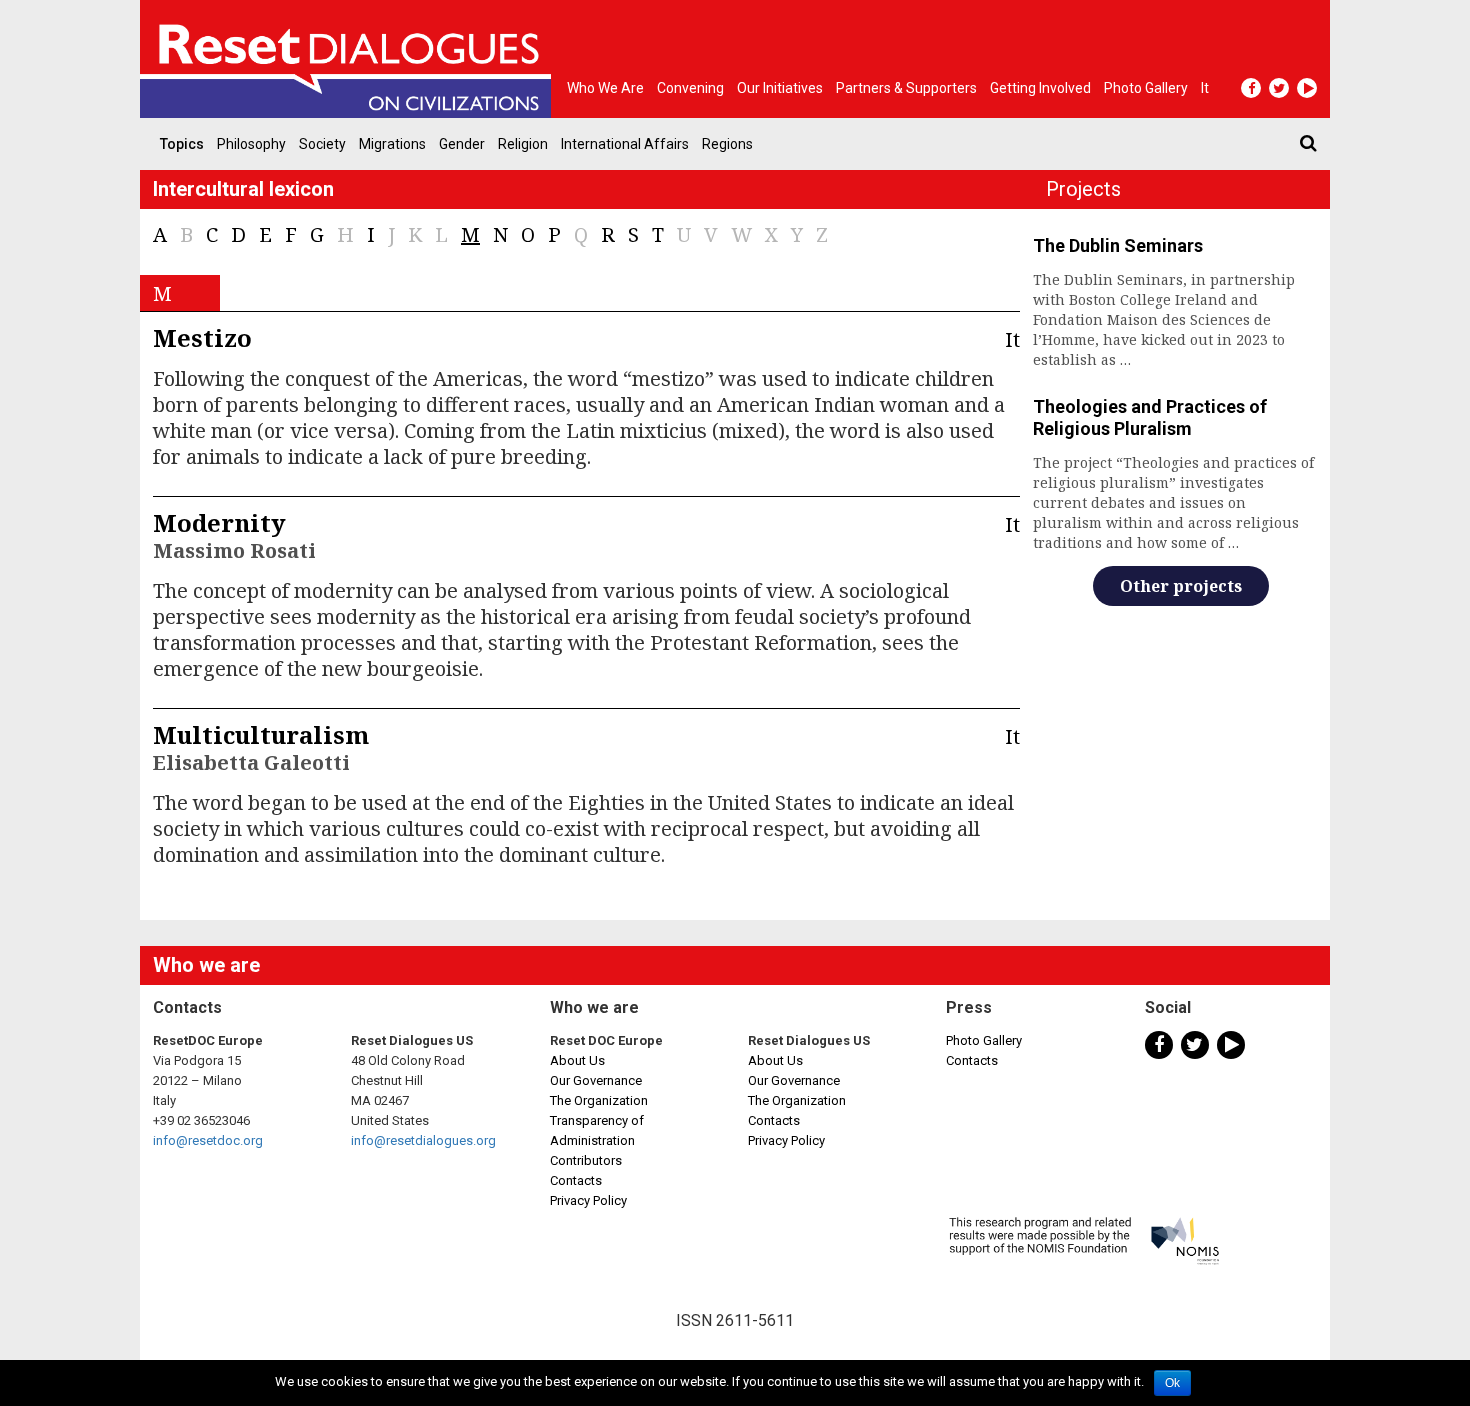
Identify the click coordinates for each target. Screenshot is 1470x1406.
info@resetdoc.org (208, 1140)
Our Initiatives (780, 88)
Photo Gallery (984, 1040)
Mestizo (202, 338)
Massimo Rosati (234, 550)
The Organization (599, 1100)
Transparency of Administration (597, 1130)
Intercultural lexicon (243, 189)
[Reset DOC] (350, 59)
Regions (727, 144)
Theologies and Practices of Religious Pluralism (1150, 417)
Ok (1172, 1383)
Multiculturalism (261, 735)
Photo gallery (1146, 88)
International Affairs (625, 144)
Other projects (1181, 586)
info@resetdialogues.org (423, 1140)
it (1012, 339)
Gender (462, 144)
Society (322, 144)
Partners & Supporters (906, 88)
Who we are (605, 88)
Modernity (219, 523)
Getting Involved (1040, 88)
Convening (690, 88)
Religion (523, 144)
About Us (577, 1060)
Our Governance (596, 1080)
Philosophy (251, 144)
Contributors (586, 1160)
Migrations (392, 144)
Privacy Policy (588, 1200)
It (1205, 88)
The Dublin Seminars (1118, 245)
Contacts (576, 1180)
